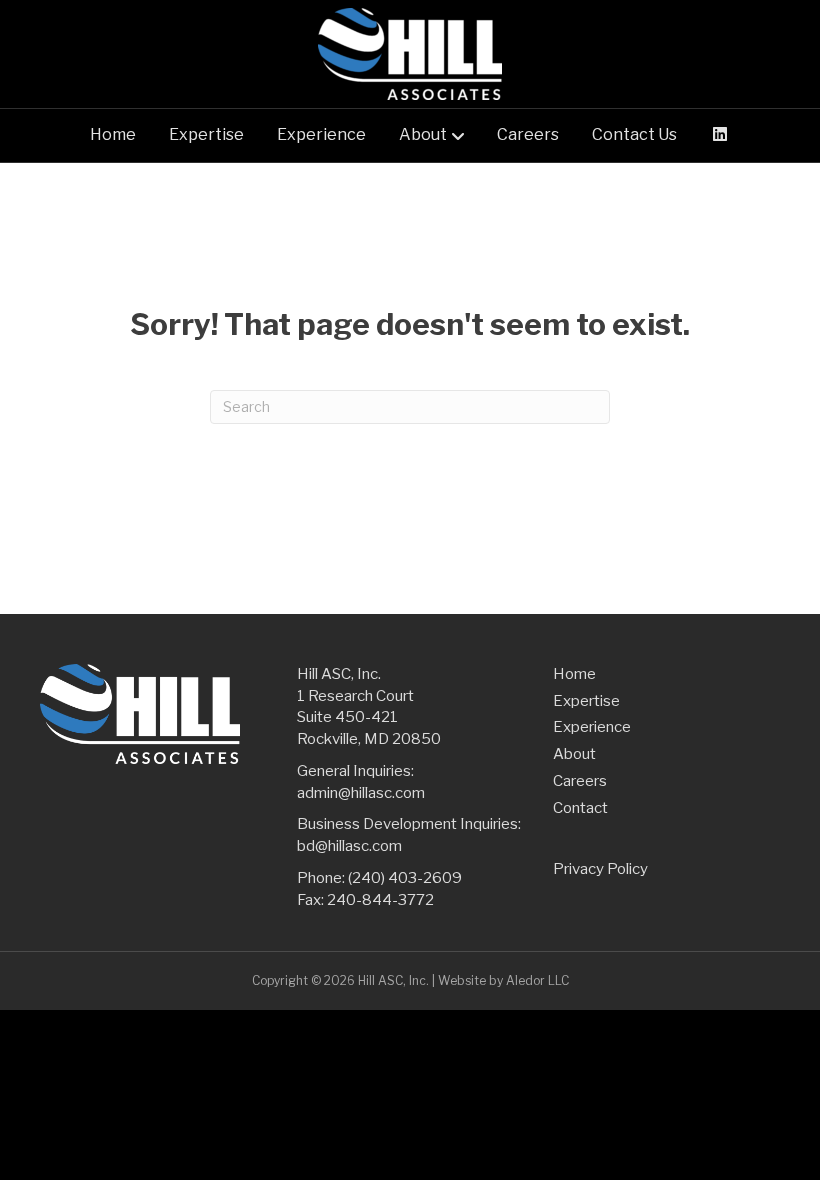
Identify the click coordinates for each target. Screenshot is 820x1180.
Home (113, 134)
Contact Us (634, 134)
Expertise (206, 134)
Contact (580, 808)
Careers (528, 134)
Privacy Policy (600, 869)
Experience (321, 134)
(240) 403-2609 (405, 878)
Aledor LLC (537, 980)
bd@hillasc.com (349, 846)
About (423, 134)
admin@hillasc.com (361, 793)
